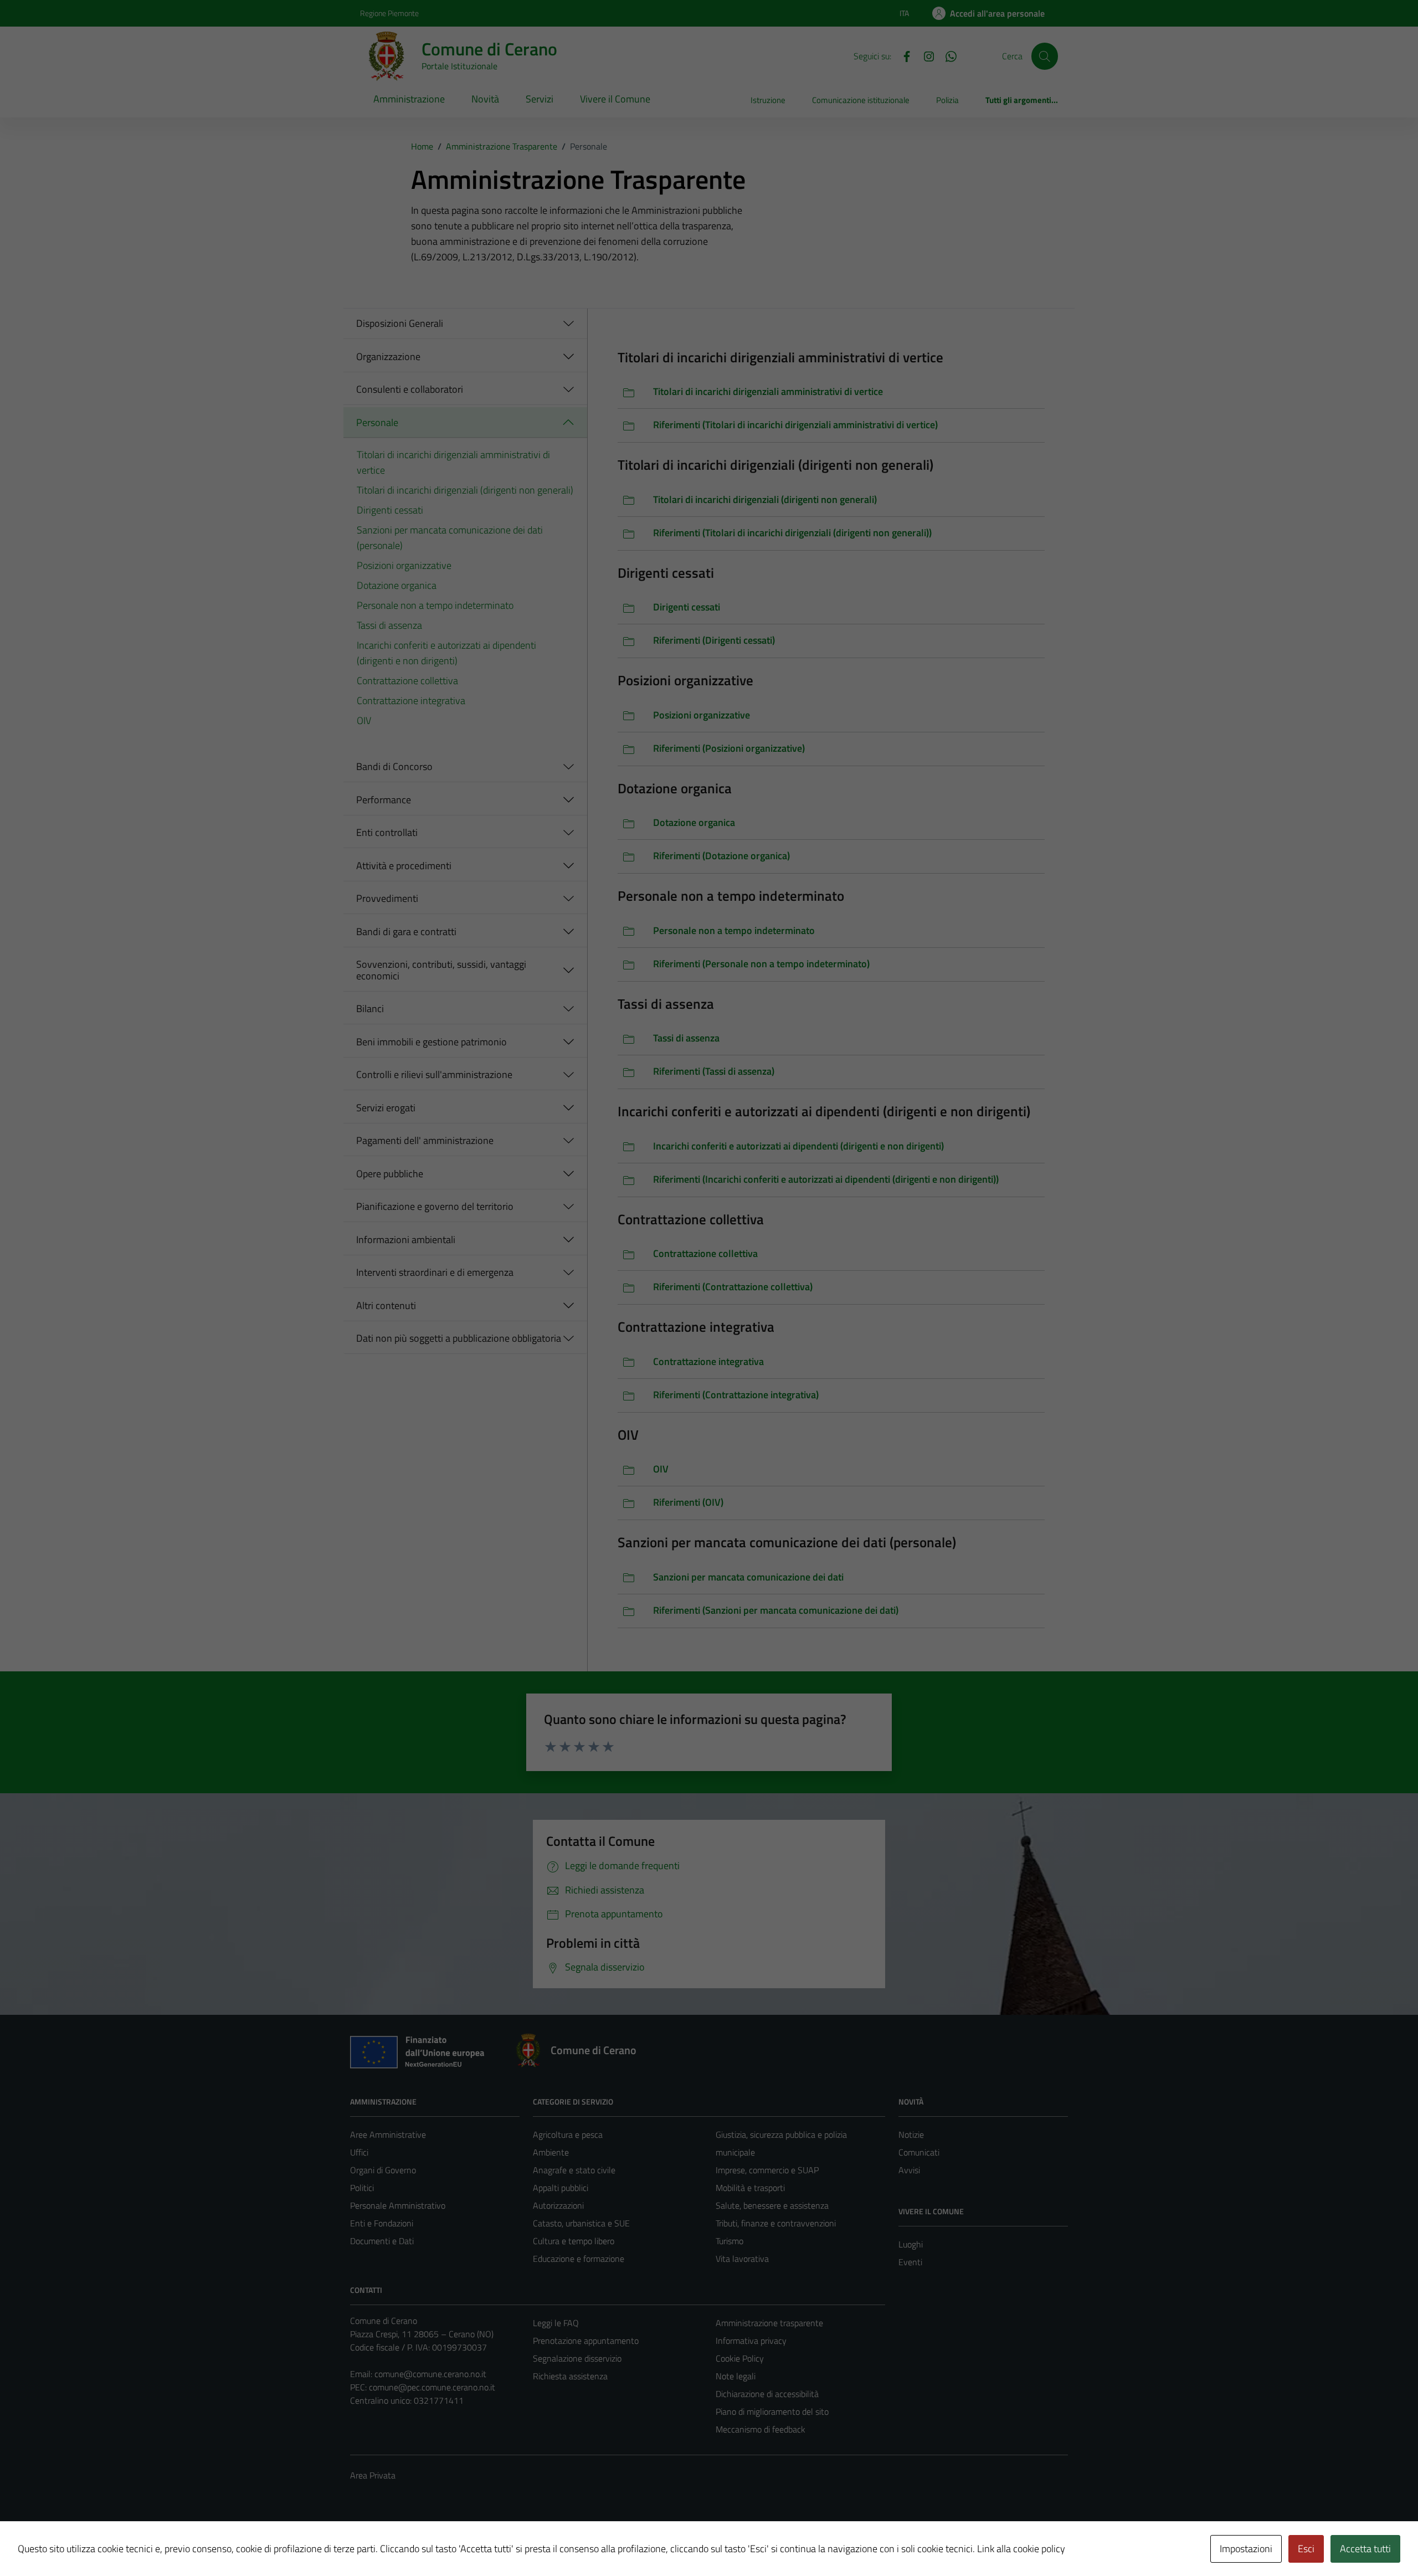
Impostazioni (1246, 2549)
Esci (1306, 2549)
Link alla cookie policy (1021, 2549)
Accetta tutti (1365, 2549)
